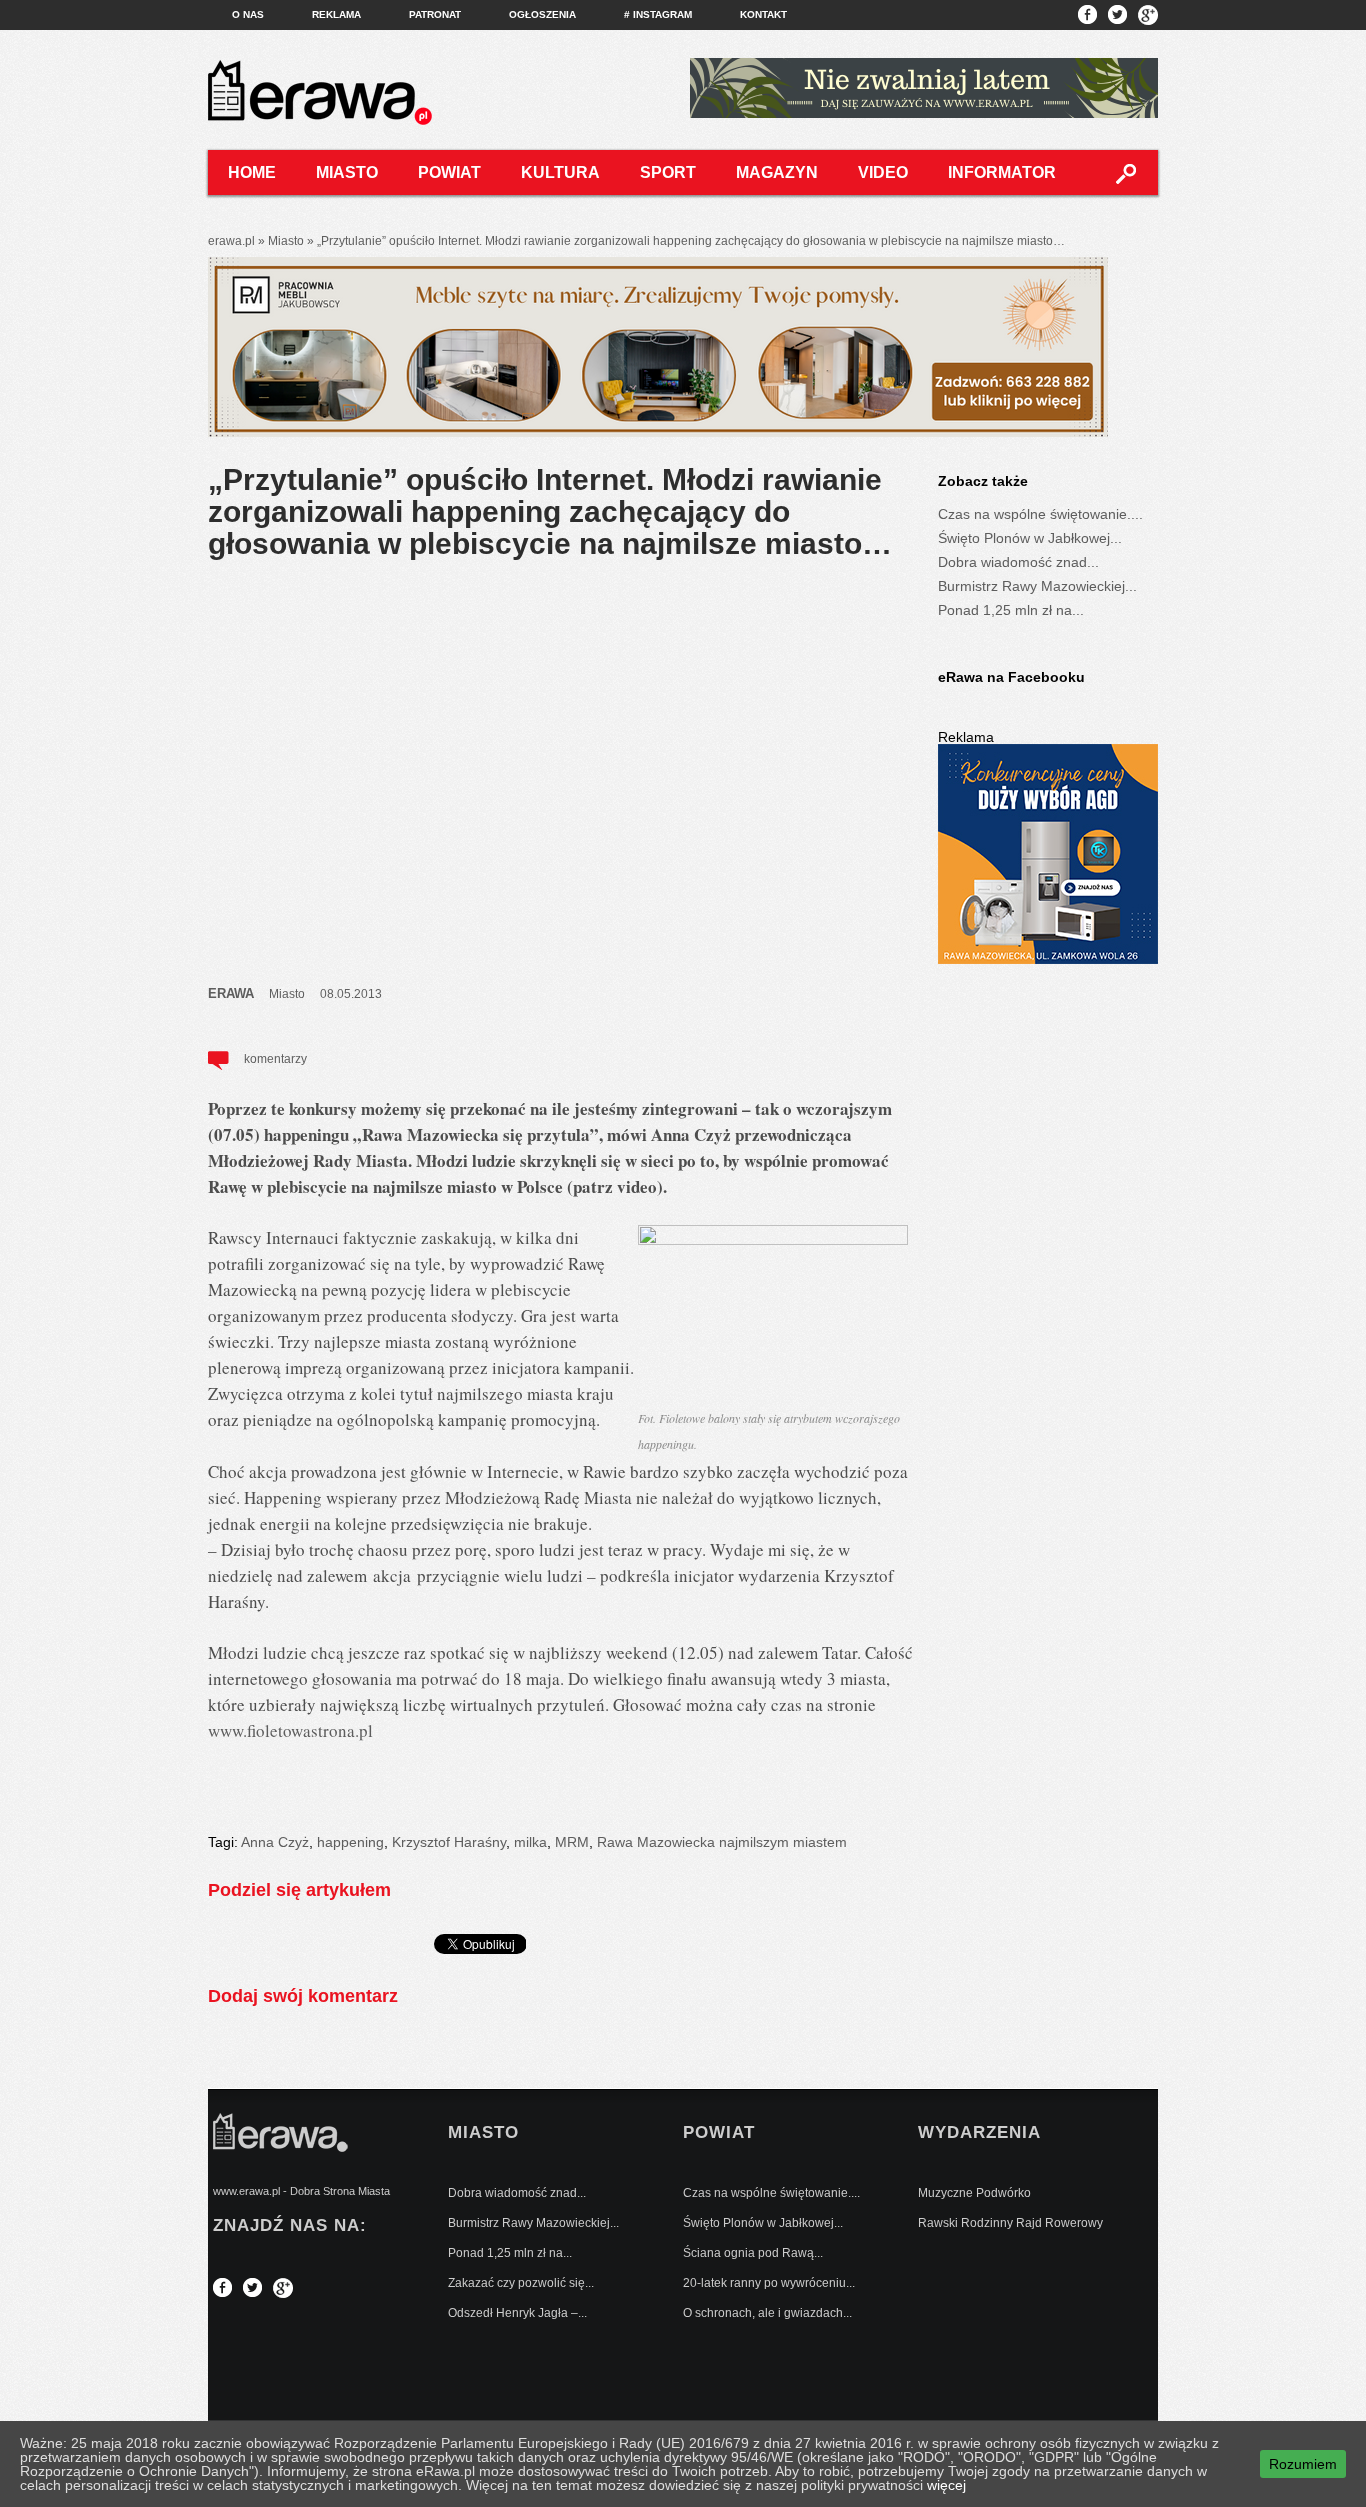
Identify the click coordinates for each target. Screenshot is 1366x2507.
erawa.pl (231, 241)
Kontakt (763, 14)
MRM (572, 1842)
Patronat (435, 14)
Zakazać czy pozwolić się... (521, 2283)
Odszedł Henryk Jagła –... (517, 2313)
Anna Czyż (275, 1842)
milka (530, 1842)
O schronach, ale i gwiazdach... (767, 2313)
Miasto (347, 172)
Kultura (560, 172)
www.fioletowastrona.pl (290, 1730)
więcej (946, 2485)
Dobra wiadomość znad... (1018, 562)
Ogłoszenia (542, 14)
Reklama (336, 14)
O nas (248, 14)
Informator (1002, 172)
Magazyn (777, 172)
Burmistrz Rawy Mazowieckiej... (1037, 586)
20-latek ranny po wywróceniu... (769, 2283)
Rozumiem (1303, 2464)
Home (252, 172)
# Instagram (658, 14)
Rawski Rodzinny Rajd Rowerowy (1010, 2223)
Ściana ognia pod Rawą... (753, 2253)
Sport (668, 172)
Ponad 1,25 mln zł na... (1011, 610)
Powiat (449, 172)
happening (350, 1842)
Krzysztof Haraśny (449, 1842)
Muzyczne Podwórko (974, 2193)
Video (883, 172)
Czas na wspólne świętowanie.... (1040, 514)
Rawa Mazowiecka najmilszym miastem (722, 1842)
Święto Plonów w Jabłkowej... (1030, 538)
